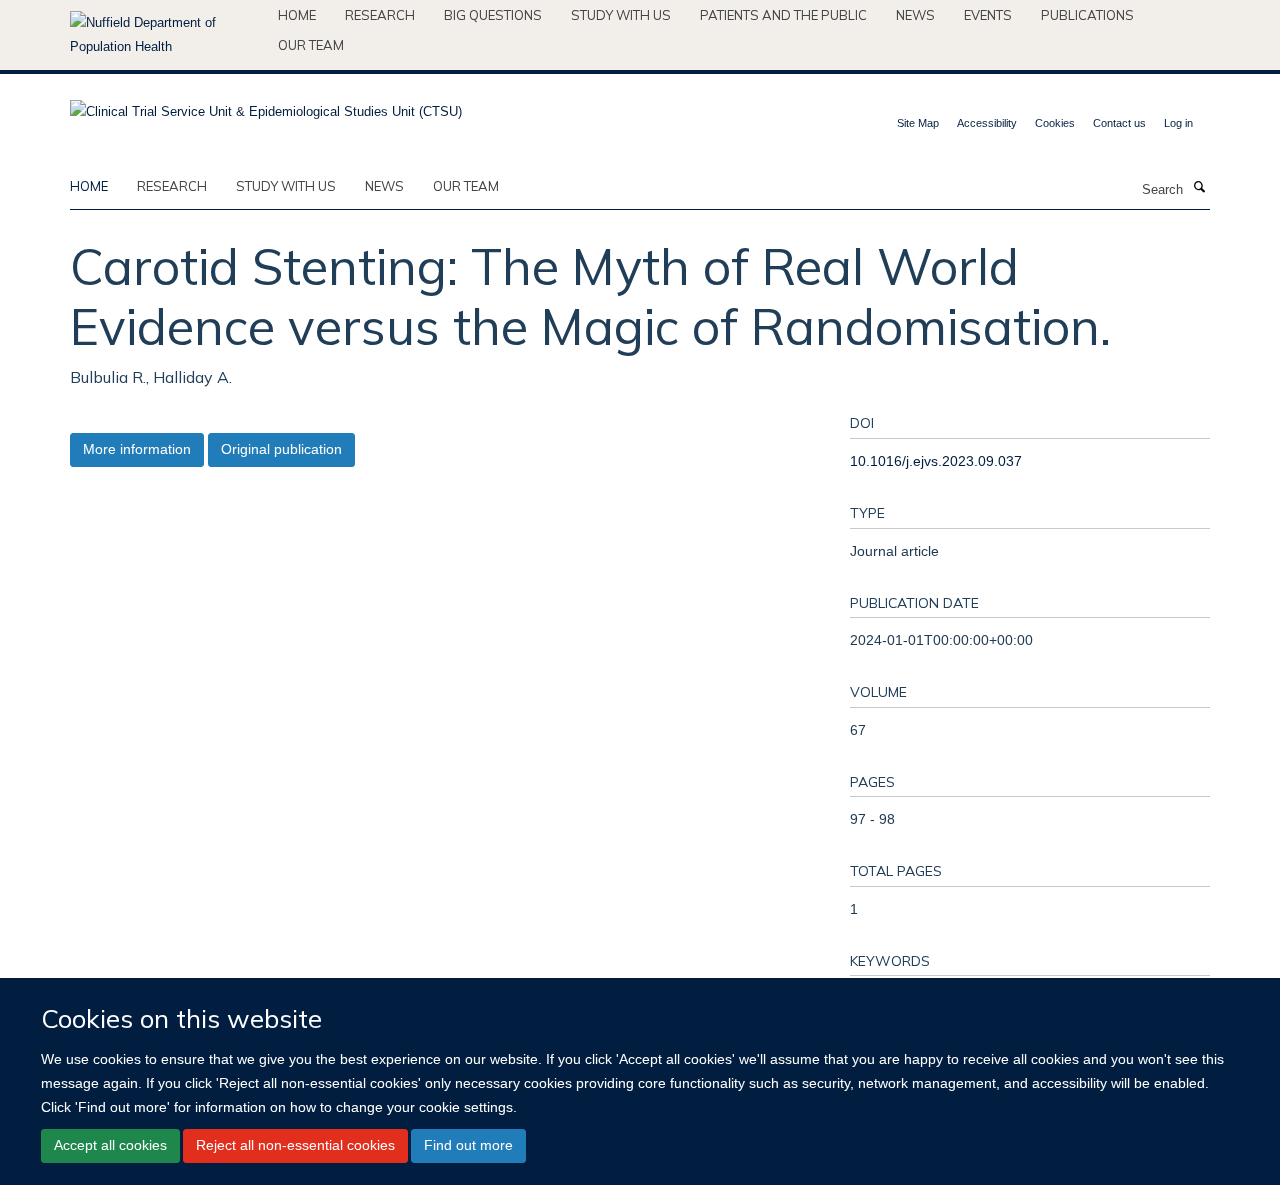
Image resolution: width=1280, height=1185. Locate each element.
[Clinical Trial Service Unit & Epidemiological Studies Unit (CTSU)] (266, 105)
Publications (1087, 15)
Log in (1178, 123)
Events (988, 15)
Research (380, 15)
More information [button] (137, 449)
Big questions (493, 15)
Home (297, 15)
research (172, 186)
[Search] (1199, 188)
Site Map (918, 123)
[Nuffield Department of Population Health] (166, 35)
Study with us (621, 15)
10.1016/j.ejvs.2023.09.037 (936, 461)
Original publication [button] (281, 449)
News (915, 15)
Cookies (1055, 123)
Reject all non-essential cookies (295, 1145)
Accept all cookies (110, 1145)
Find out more (468, 1145)
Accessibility (987, 123)
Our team (311, 45)
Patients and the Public (783, 15)
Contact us (1119, 123)
